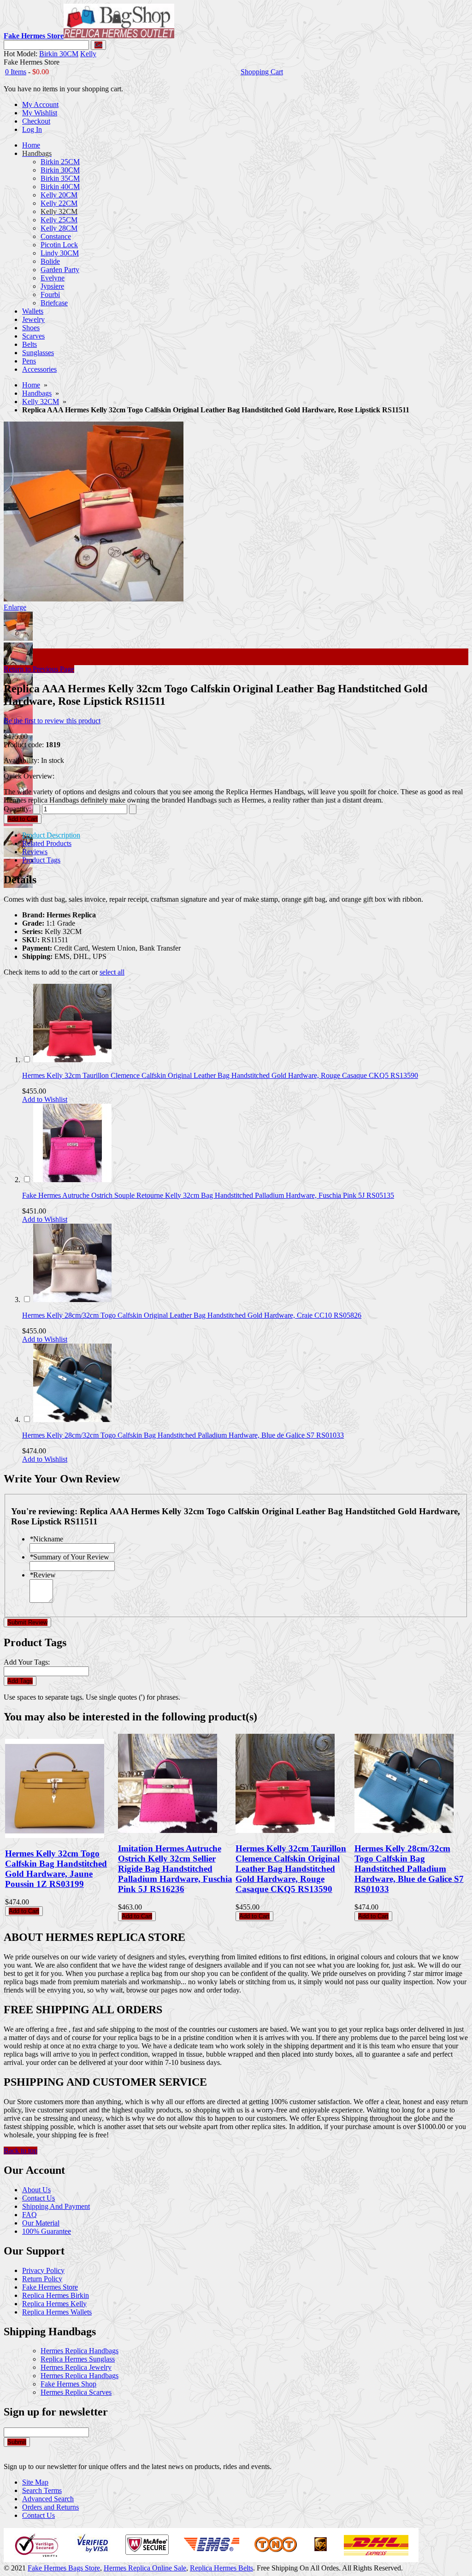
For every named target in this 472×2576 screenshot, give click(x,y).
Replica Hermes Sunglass (78, 2359)
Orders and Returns (50, 2507)
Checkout (36, 121)
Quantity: (17, 809)
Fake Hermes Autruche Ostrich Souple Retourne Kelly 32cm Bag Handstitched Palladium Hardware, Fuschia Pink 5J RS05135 (208, 1195)
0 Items (16, 72)
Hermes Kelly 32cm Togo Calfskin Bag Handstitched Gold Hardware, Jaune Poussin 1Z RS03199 (56, 1869)
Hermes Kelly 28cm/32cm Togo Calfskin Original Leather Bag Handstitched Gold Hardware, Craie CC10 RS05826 (192, 1315)
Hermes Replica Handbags (80, 2351)
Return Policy (42, 2279)
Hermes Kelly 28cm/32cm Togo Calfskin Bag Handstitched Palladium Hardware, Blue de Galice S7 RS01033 (183, 1435)
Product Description (51, 835)
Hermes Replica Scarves (76, 2392)
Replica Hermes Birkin (56, 2295)
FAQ (29, 2215)
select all (112, 972)
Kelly (88, 54)
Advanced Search (48, 2499)
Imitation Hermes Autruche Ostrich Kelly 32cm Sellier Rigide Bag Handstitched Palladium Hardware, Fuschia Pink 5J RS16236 (175, 1869)
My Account (40, 104)
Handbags (37, 393)
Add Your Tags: (27, 1662)
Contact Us (38, 2198)
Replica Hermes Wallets (57, 2312)
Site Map (35, 2482)
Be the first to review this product (52, 721)
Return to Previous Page (39, 669)
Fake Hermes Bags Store (64, 2568)
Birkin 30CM (59, 54)
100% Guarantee (47, 2231)
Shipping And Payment (56, 2206)
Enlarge (15, 607)
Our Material (41, 2223)
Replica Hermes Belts (221, 2568)
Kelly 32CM (41, 402)
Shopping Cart (262, 72)
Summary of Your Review (69, 1557)
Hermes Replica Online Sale (145, 2568)
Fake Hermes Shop (68, 2384)
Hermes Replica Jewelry (76, 2367)
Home (31, 385)
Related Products (47, 843)
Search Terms (42, 2490)
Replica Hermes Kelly (54, 2304)
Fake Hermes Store (50, 2287)
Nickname (46, 1539)
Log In (32, 129)
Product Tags (41, 860)
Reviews (35, 852)
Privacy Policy (43, 2270)
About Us (36, 2190)
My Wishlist (40, 113)
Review (43, 1575)
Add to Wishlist (45, 1099)
